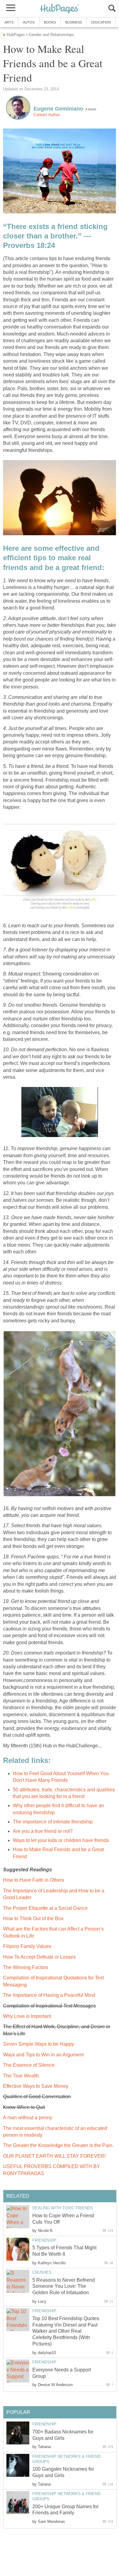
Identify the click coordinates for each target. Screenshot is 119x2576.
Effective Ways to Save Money (36, 2086)
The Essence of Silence (29, 2065)
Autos (29, 22)
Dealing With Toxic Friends (63, 2208)
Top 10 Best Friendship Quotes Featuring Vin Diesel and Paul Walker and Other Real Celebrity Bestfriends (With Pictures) (66, 2331)
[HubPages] (60, 9)
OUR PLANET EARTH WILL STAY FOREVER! (54, 2156)
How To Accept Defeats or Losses (39, 1957)
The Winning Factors (26, 1967)
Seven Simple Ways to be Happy (39, 2044)
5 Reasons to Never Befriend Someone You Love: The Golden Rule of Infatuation (64, 2286)
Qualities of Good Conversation (37, 2096)
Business (74, 22)
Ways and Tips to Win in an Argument (43, 2055)
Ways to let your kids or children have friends (61, 1840)
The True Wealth (21, 2076)
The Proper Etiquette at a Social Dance (45, 1908)
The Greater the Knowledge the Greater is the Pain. (58, 2145)
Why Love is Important (27, 2016)
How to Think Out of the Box (33, 1918)
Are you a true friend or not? (43, 1831)
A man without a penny (28, 2118)
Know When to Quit (24, 2107)
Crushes (42, 2272)
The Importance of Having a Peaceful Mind (49, 1995)
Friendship (44, 2240)
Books (50, 22)
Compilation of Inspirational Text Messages (49, 2006)
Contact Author (47, 115)
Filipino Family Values (27, 1946)
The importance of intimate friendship (53, 1822)
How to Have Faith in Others (34, 1880)
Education (101, 22)
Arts (9, 22)
